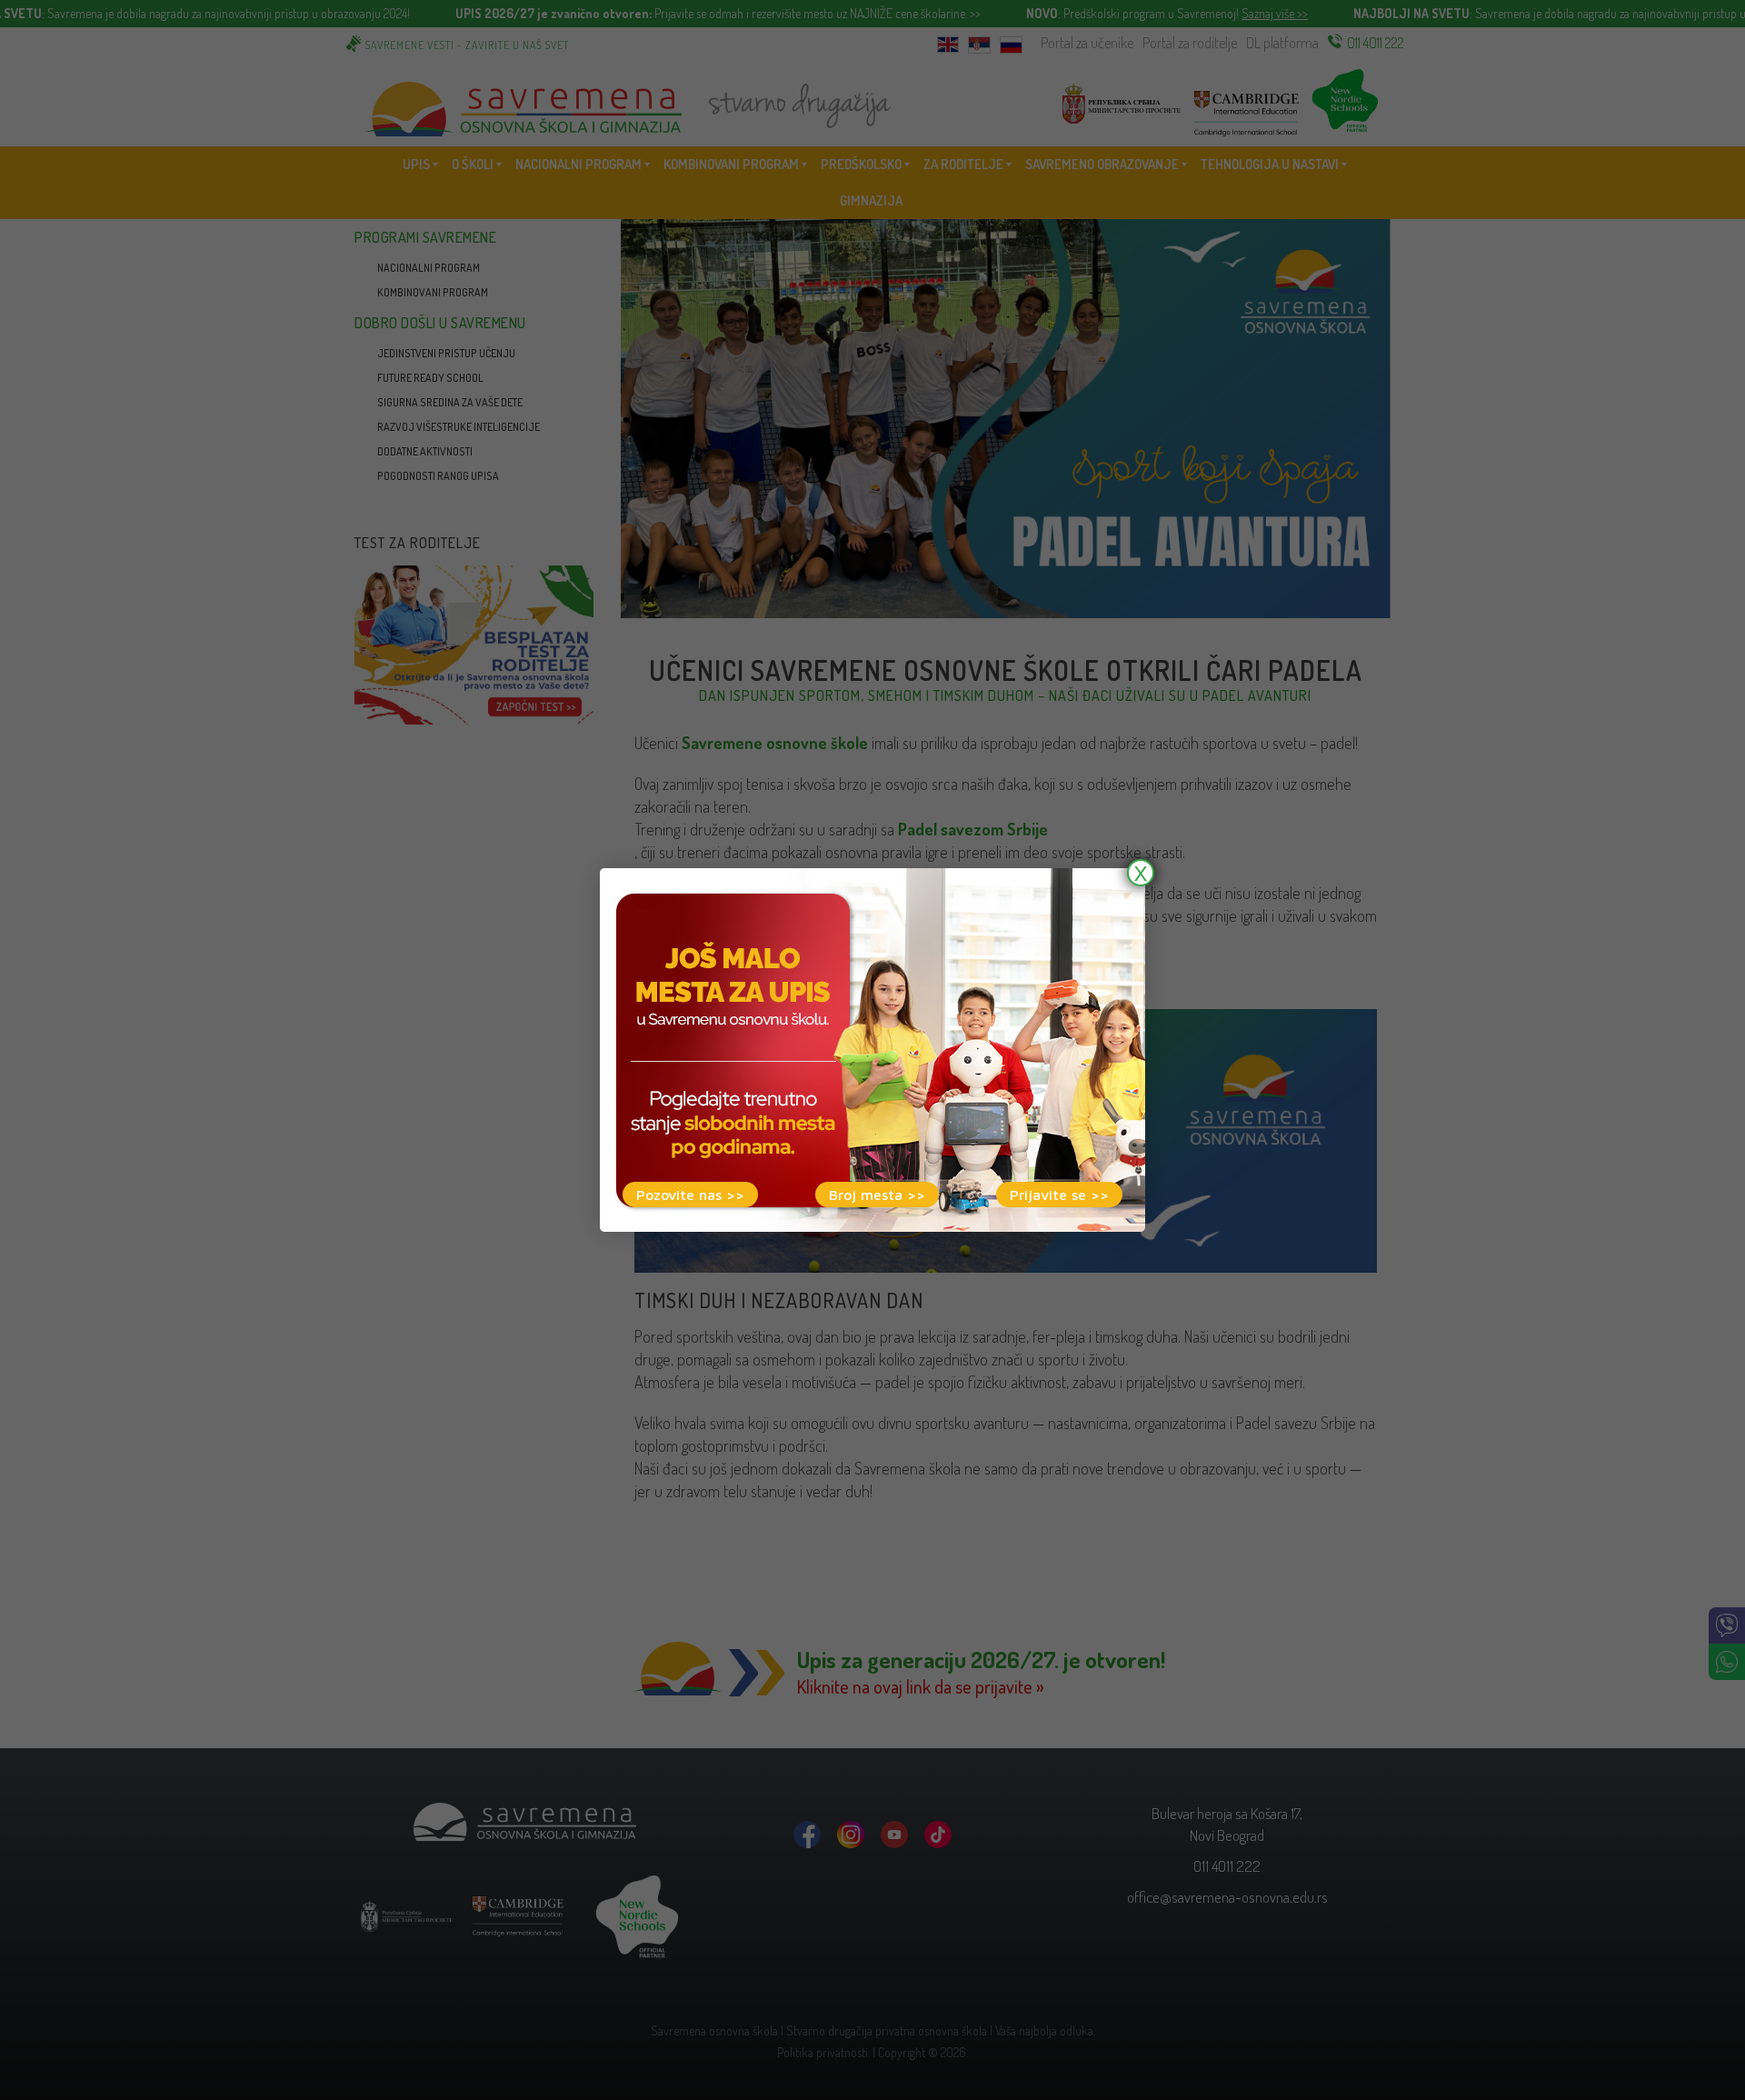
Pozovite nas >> (690, 1195)
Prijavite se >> (1059, 1195)
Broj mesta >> (877, 1195)
